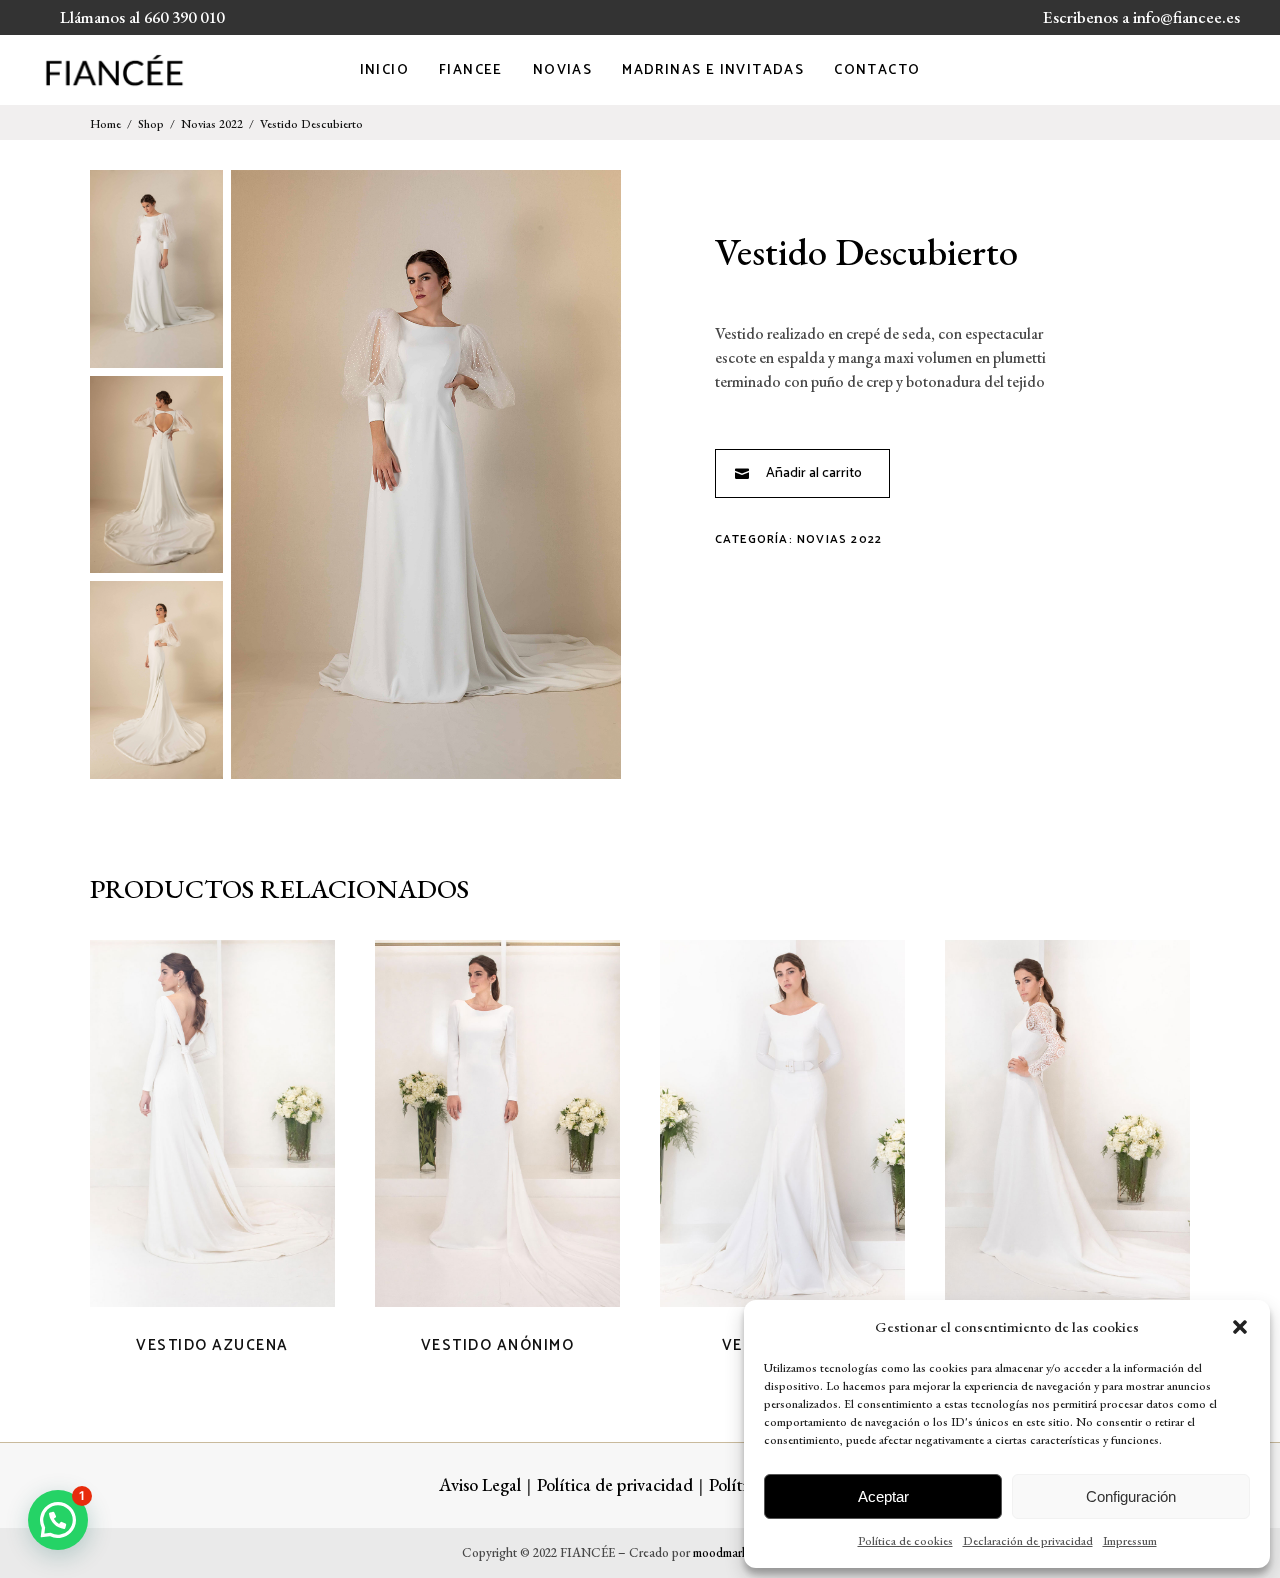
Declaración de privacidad (1028, 1541)
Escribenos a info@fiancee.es (1141, 17)
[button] (1240, 1327)
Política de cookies (905, 1541)
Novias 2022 (212, 124)
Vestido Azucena (212, 1345)
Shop (151, 124)
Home (105, 124)
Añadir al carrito (814, 473)
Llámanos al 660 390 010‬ (142, 17)
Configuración (1131, 1496)
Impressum (1130, 1541)
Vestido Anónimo (498, 1345)
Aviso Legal (480, 1484)
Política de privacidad (615, 1484)
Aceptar (883, 1496)
